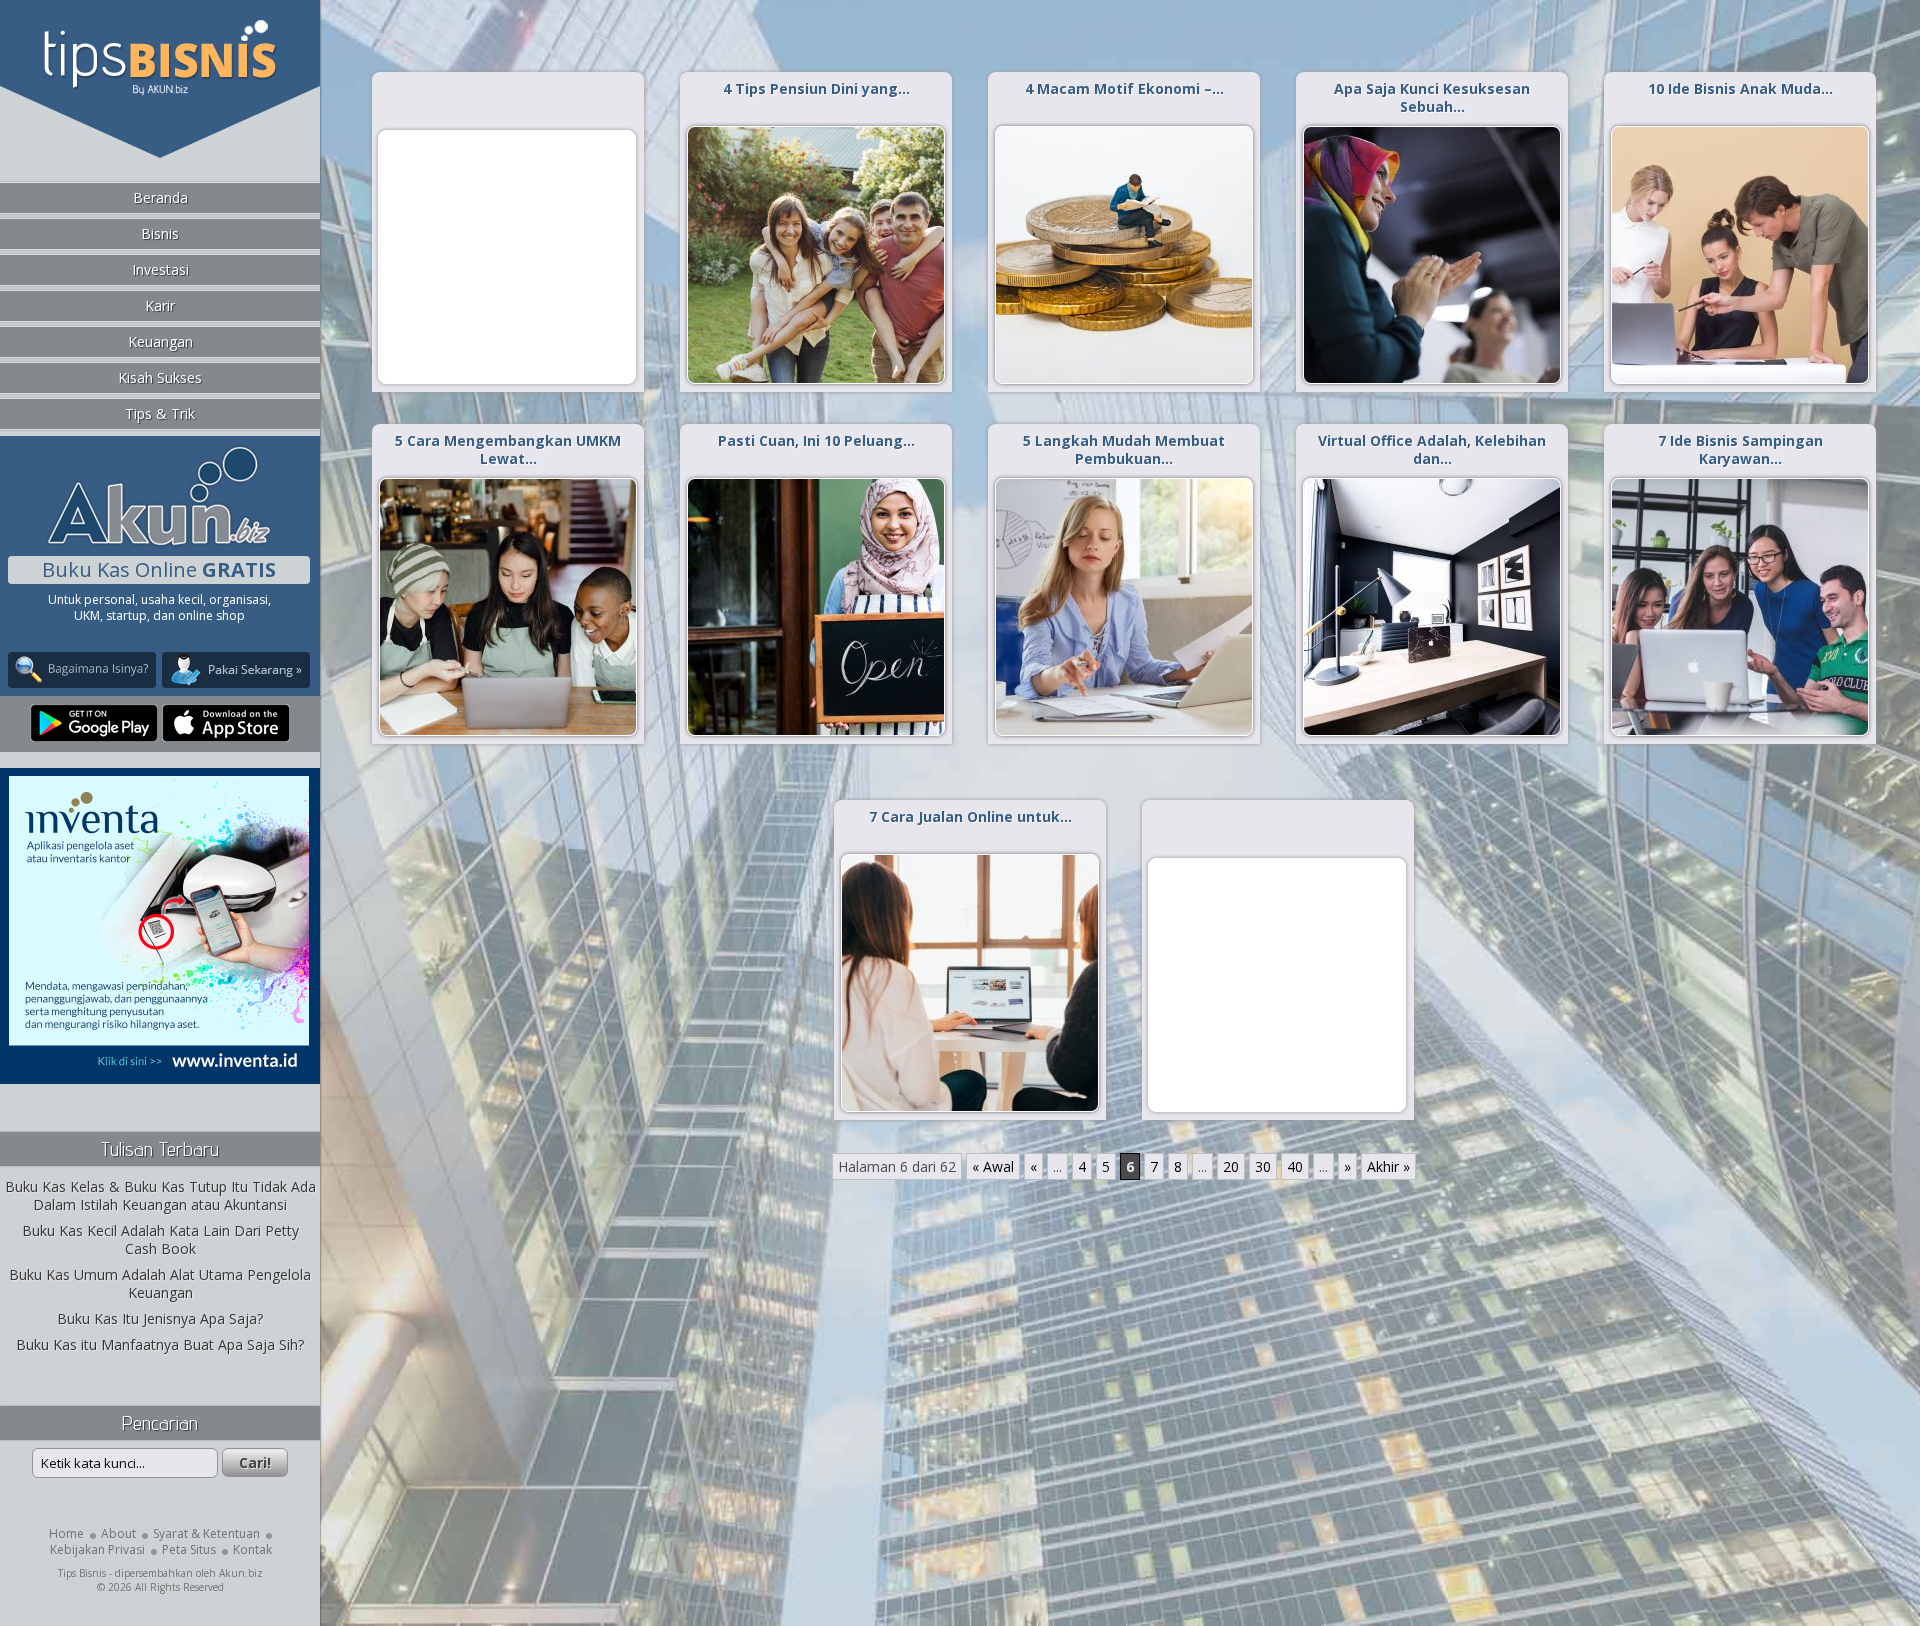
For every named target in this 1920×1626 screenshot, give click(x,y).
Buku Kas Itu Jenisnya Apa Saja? (160, 1318)
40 (1295, 1166)
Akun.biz (241, 1573)
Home (66, 1533)
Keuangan (160, 341)
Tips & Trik (160, 413)
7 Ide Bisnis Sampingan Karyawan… (1740, 449)
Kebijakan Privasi (97, 1549)
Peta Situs (189, 1549)
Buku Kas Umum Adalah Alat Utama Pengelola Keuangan (160, 1283)
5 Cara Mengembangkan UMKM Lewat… (508, 449)
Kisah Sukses (160, 377)
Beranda (160, 197)
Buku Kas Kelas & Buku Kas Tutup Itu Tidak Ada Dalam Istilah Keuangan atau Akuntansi (160, 1195)
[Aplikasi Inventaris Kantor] (159, 1070)
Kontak (252, 1549)
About (118, 1533)
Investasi (160, 269)
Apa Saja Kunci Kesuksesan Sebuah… (1432, 97)
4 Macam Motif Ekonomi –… (1124, 88)
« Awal (993, 1166)
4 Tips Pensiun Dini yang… (816, 88)
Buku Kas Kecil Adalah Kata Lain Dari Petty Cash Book (160, 1239)
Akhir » (1388, 1166)
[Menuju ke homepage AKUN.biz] (159, 542)
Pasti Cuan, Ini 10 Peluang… (816, 440)
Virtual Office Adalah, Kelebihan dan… (1432, 449)
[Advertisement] (507, 256)
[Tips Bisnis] (159, 91)
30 (1263, 1166)
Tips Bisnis (82, 1573)
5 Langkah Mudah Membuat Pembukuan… (1124, 449)
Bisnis (160, 233)
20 (1231, 1166)
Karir (160, 305)
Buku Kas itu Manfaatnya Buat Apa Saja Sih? (160, 1344)
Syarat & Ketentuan (206, 1533)
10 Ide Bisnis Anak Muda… (1740, 88)
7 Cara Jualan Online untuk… (970, 816)
